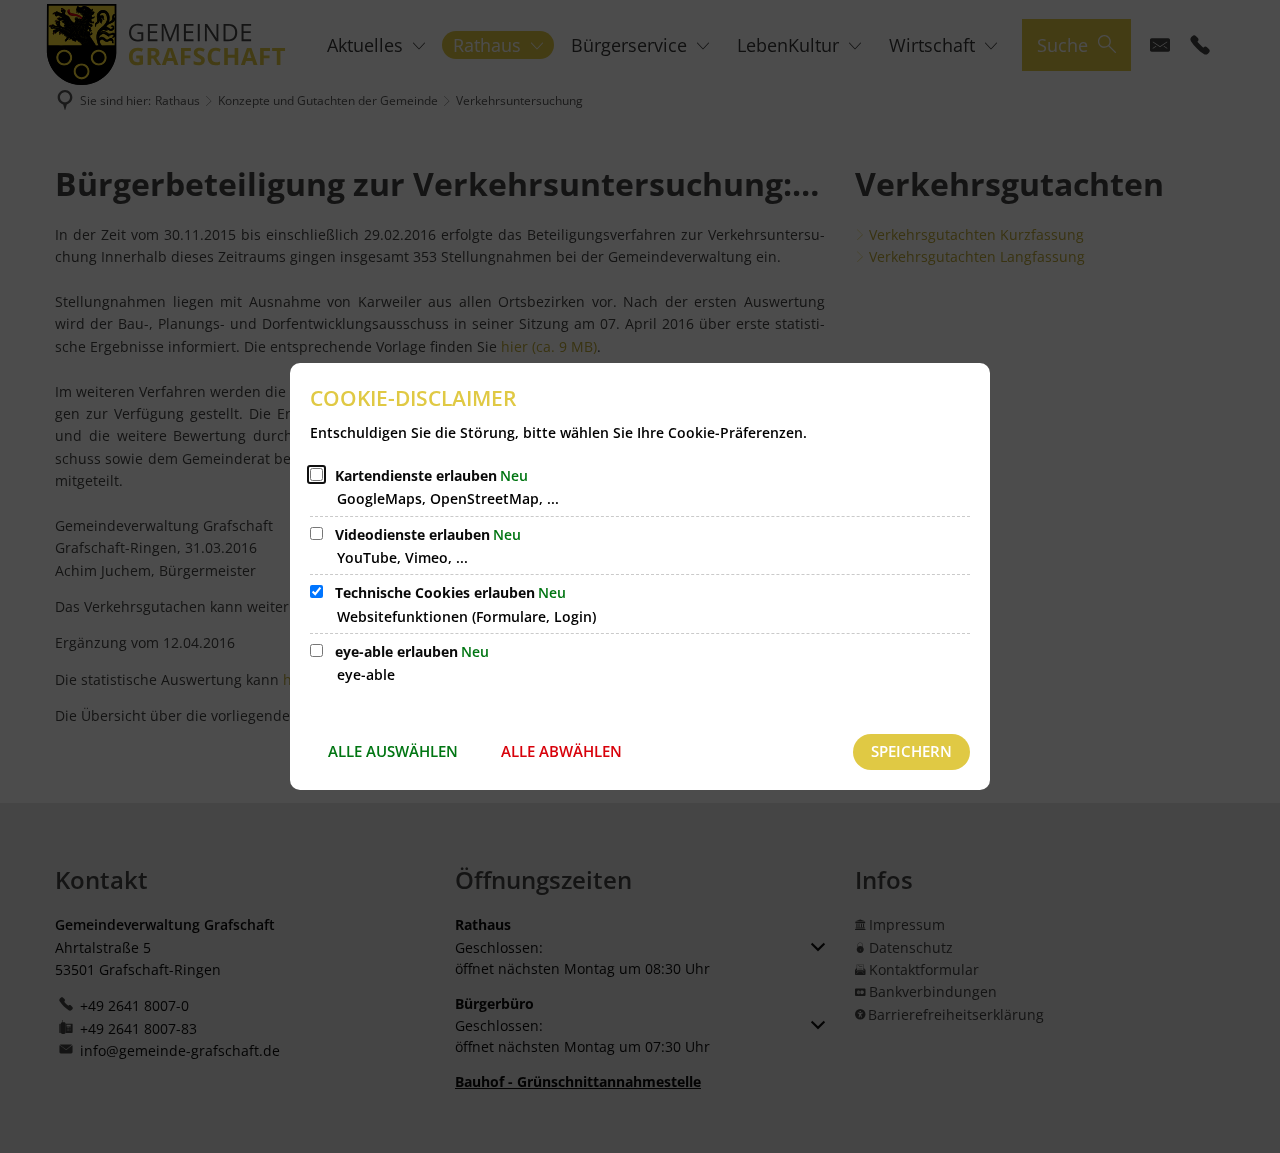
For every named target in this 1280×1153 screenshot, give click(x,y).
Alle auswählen (393, 751)
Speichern (911, 751)
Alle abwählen (561, 751)
